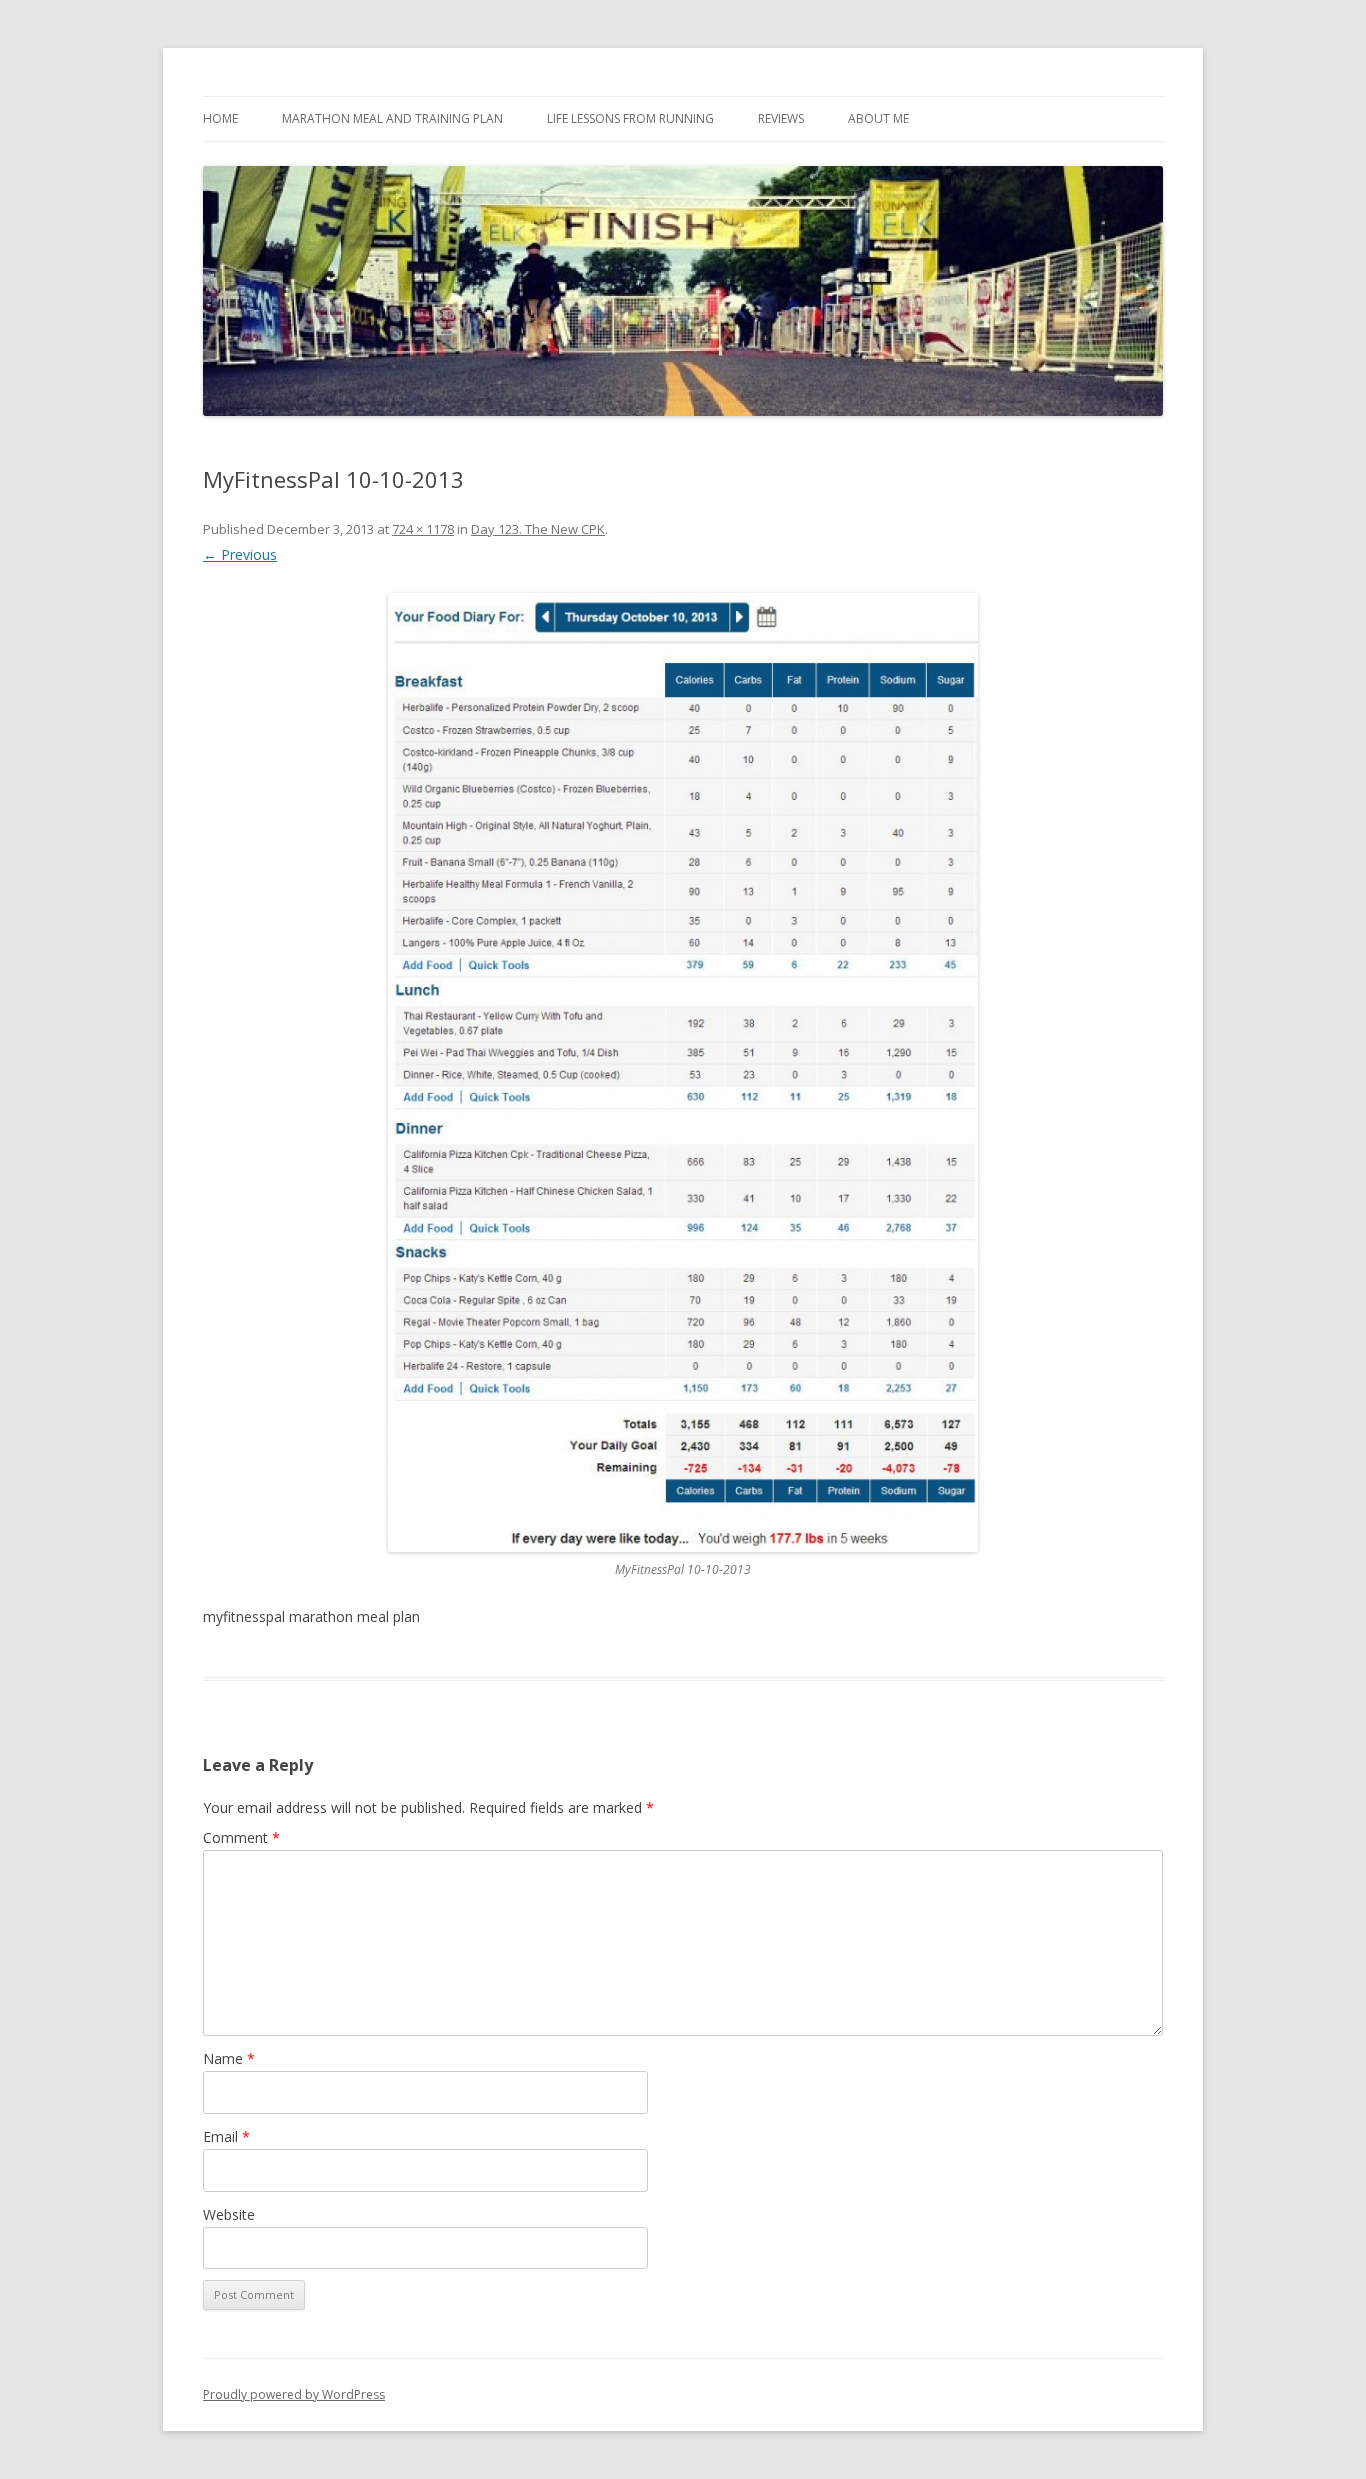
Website (229, 2214)
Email (226, 2136)
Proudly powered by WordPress (294, 2394)
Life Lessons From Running (630, 118)
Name (229, 2058)
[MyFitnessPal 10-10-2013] (683, 1073)
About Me (878, 118)
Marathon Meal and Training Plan (392, 118)
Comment (241, 1837)
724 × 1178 (423, 529)
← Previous (240, 554)
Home (220, 118)
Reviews (781, 118)
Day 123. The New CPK (538, 529)
